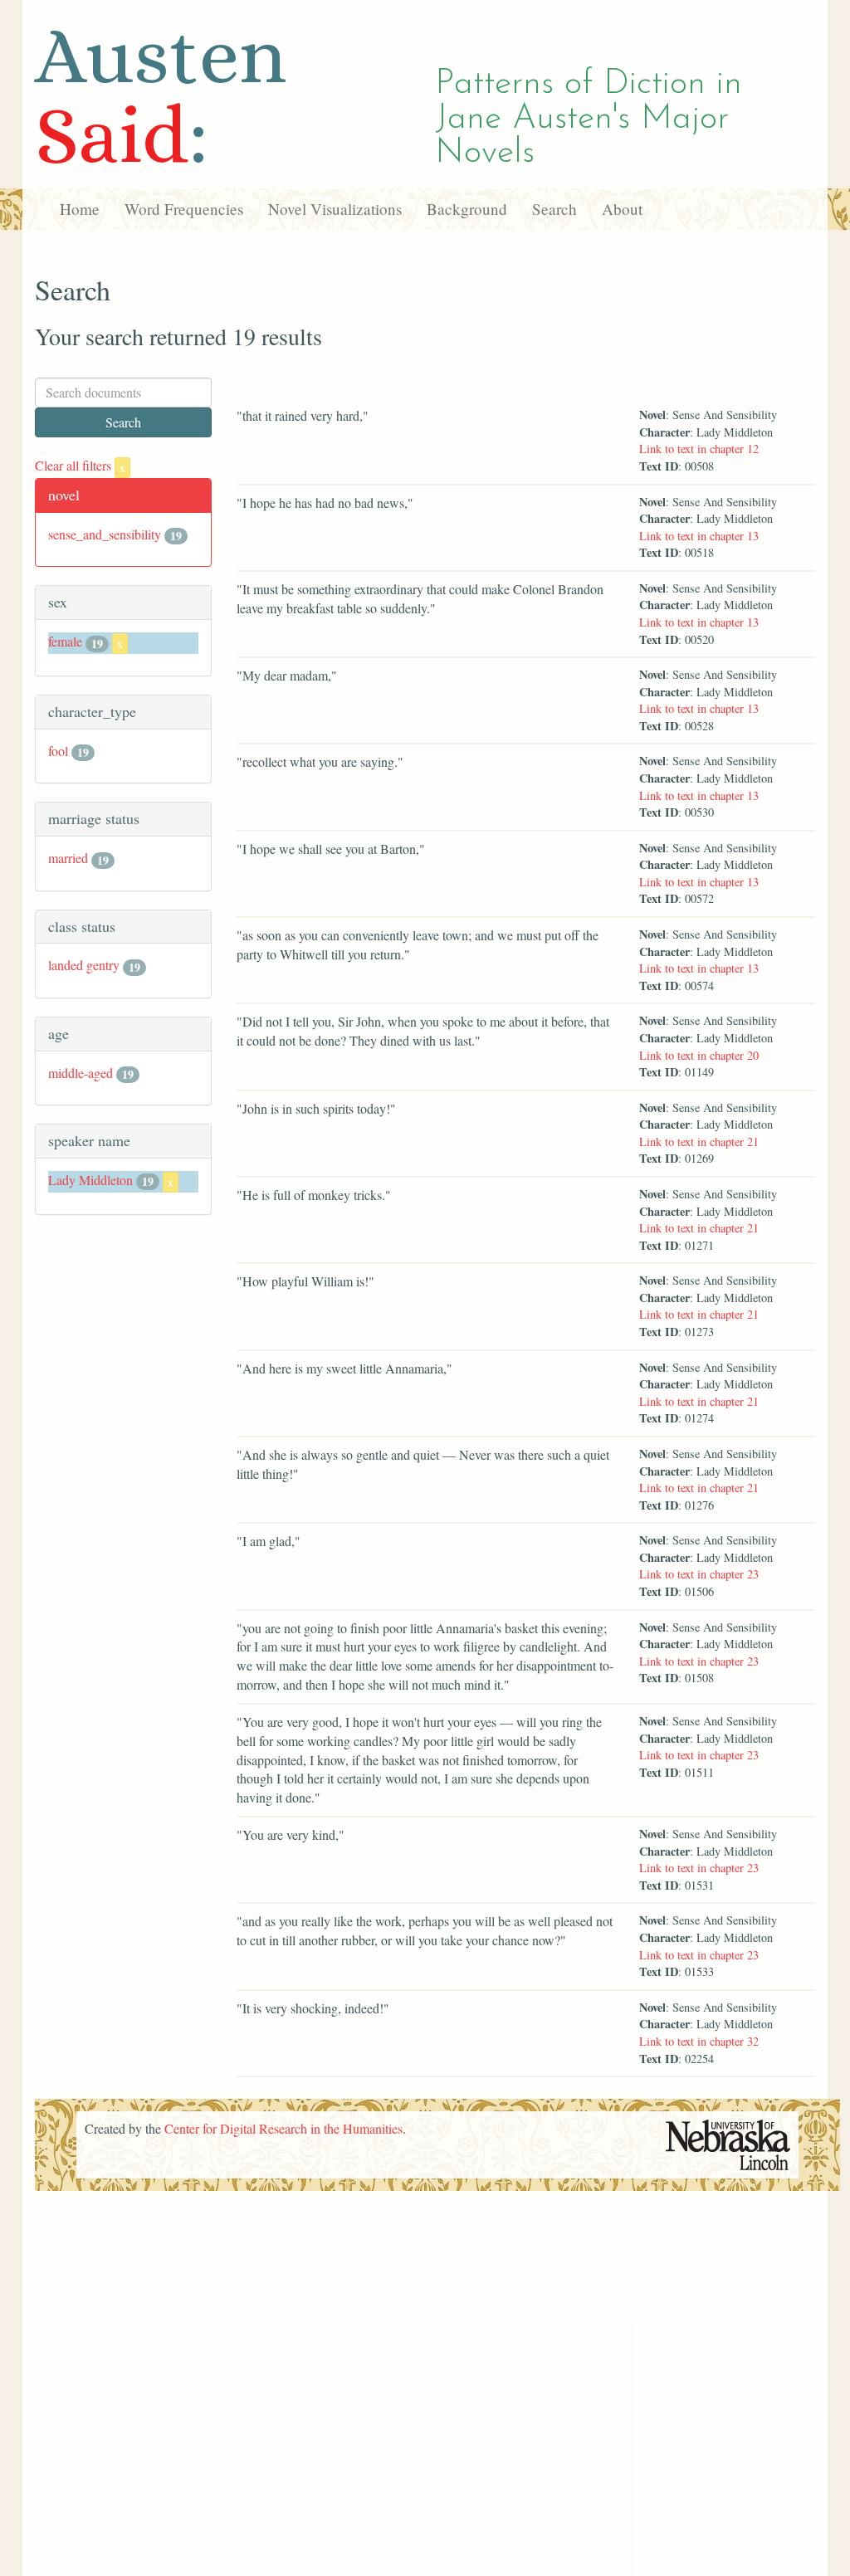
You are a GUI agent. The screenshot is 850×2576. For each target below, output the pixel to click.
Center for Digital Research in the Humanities (283, 2128)
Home (80, 209)
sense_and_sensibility (105, 534)
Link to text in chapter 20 (699, 1055)
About (622, 209)
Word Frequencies (184, 209)
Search (554, 209)
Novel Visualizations (335, 209)
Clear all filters (80, 465)
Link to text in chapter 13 (699, 536)
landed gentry (84, 965)
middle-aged (81, 1073)
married (68, 858)
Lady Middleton (90, 1180)
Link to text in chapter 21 (699, 1142)
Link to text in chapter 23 (699, 1574)
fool (58, 751)
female (65, 641)
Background (467, 209)
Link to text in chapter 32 (699, 2041)
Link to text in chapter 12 (699, 449)
